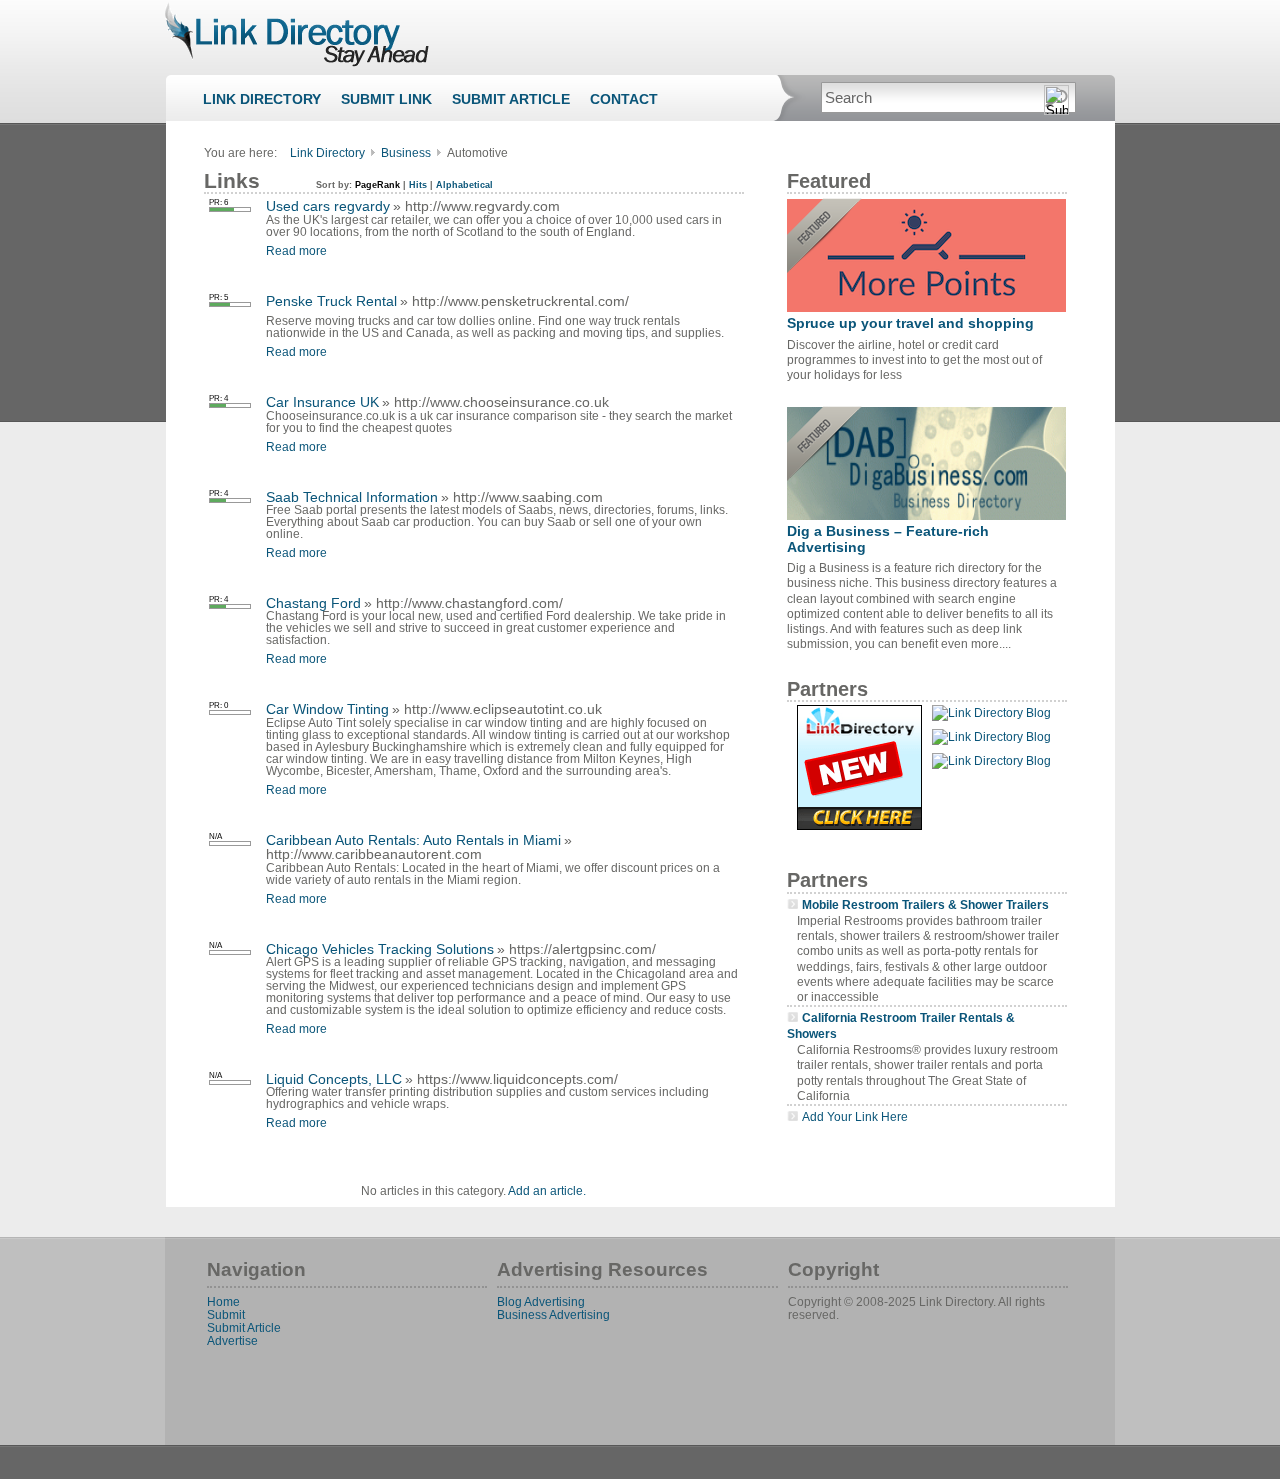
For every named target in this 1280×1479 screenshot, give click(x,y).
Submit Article (511, 99)
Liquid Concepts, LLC (334, 1079)
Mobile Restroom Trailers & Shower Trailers (925, 904)
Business (406, 153)
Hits (418, 185)
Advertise (232, 1340)
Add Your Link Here (855, 1116)
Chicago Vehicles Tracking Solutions (380, 949)
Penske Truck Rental (331, 301)
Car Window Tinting (327, 709)
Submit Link (386, 99)
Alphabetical (464, 185)
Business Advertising (553, 1314)
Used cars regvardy (328, 206)
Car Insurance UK (322, 402)
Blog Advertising (541, 1301)
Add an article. (547, 1191)
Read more (296, 251)
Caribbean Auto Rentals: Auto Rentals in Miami (413, 840)
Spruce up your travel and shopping (910, 323)
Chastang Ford (313, 603)
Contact (624, 99)
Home (223, 1301)
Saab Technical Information (352, 497)
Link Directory (262, 99)
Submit (226, 1314)
